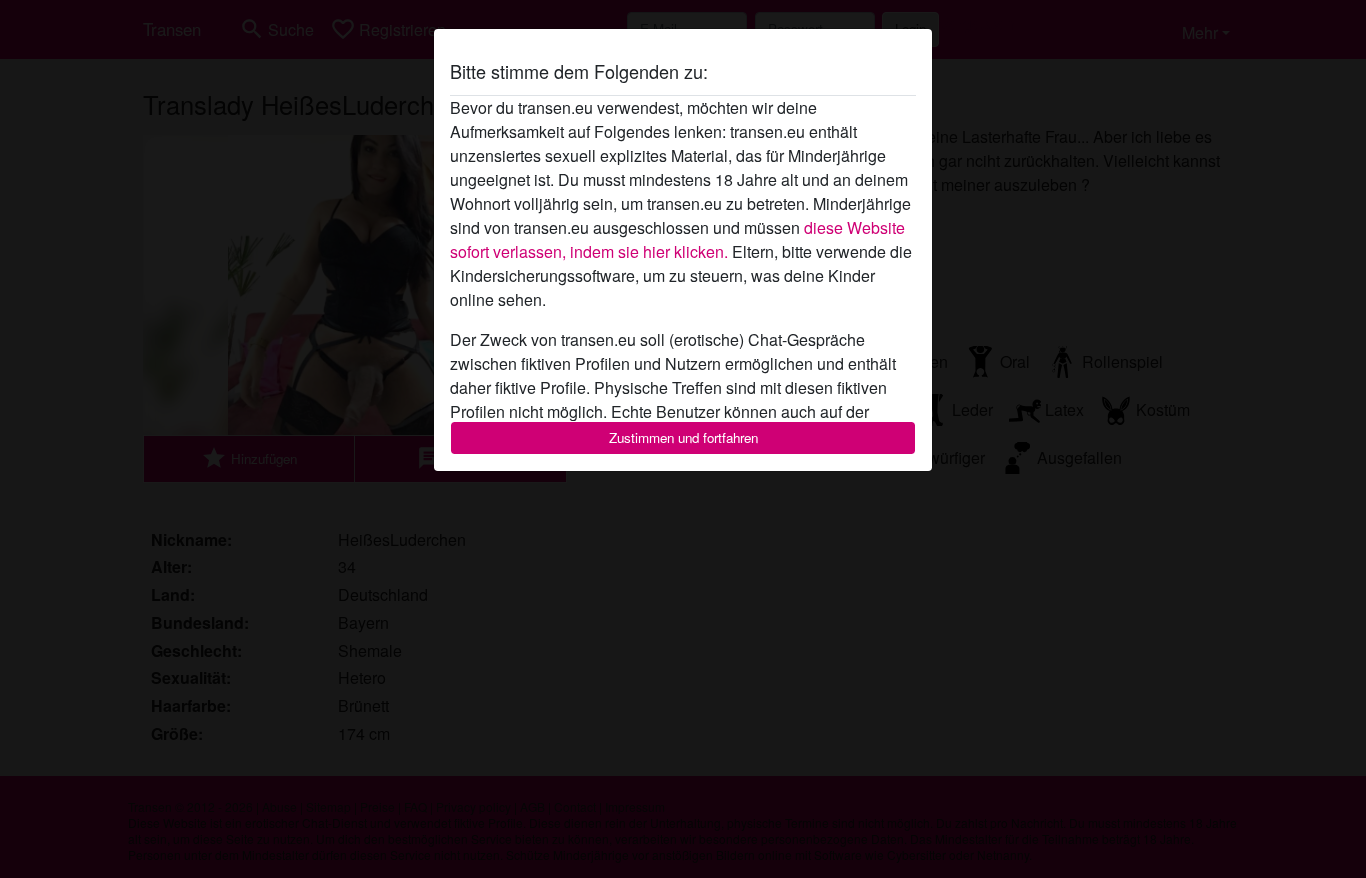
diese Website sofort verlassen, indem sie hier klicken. (677, 239)
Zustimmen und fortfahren (683, 437)
